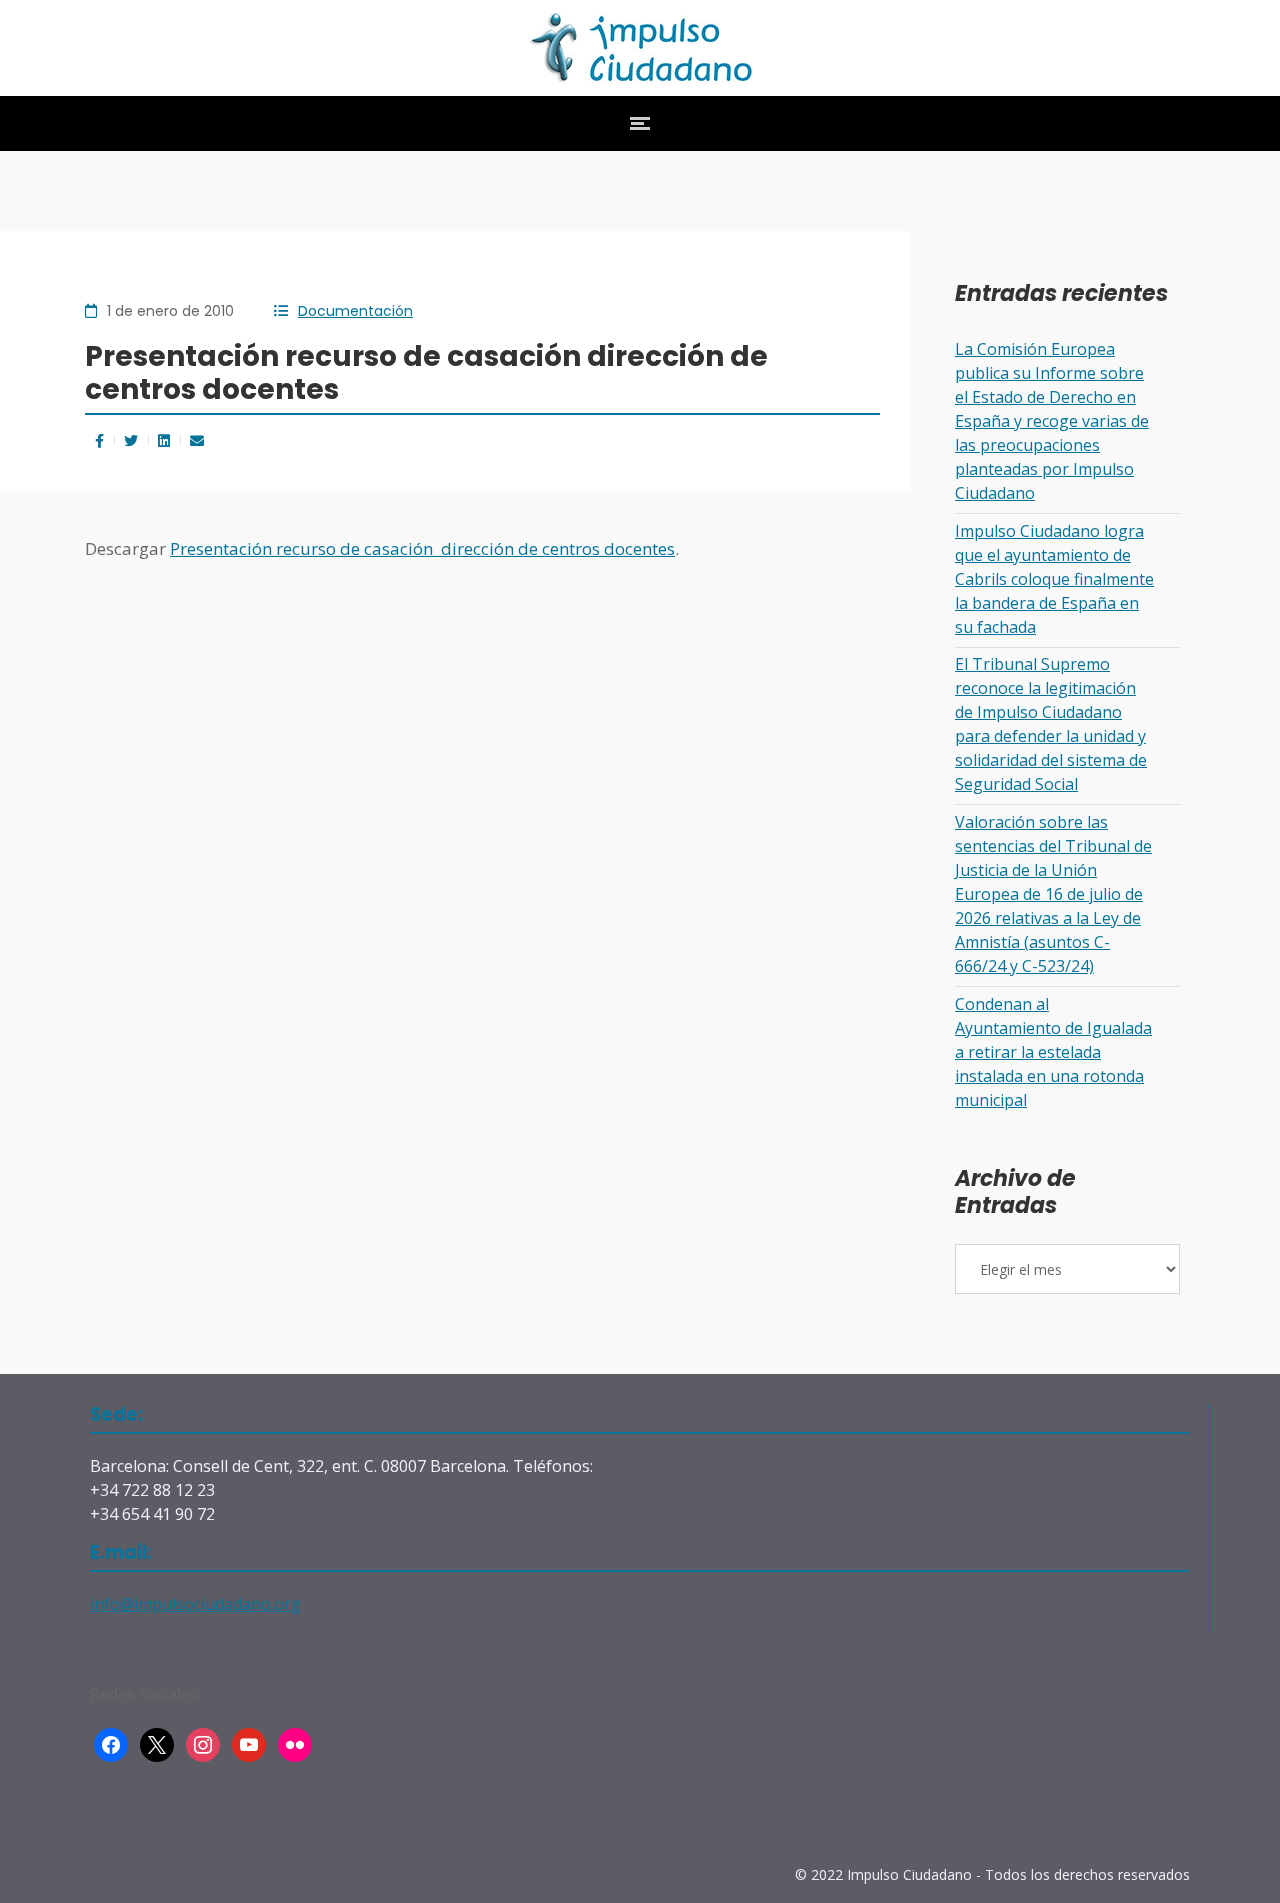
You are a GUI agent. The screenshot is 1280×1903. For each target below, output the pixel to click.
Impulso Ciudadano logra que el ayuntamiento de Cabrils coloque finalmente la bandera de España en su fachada (1054, 579)
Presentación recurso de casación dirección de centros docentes (422, 548)
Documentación (355, 311)
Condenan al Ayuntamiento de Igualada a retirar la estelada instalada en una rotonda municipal (1053, 1052)
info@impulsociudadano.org (195, 1604)
